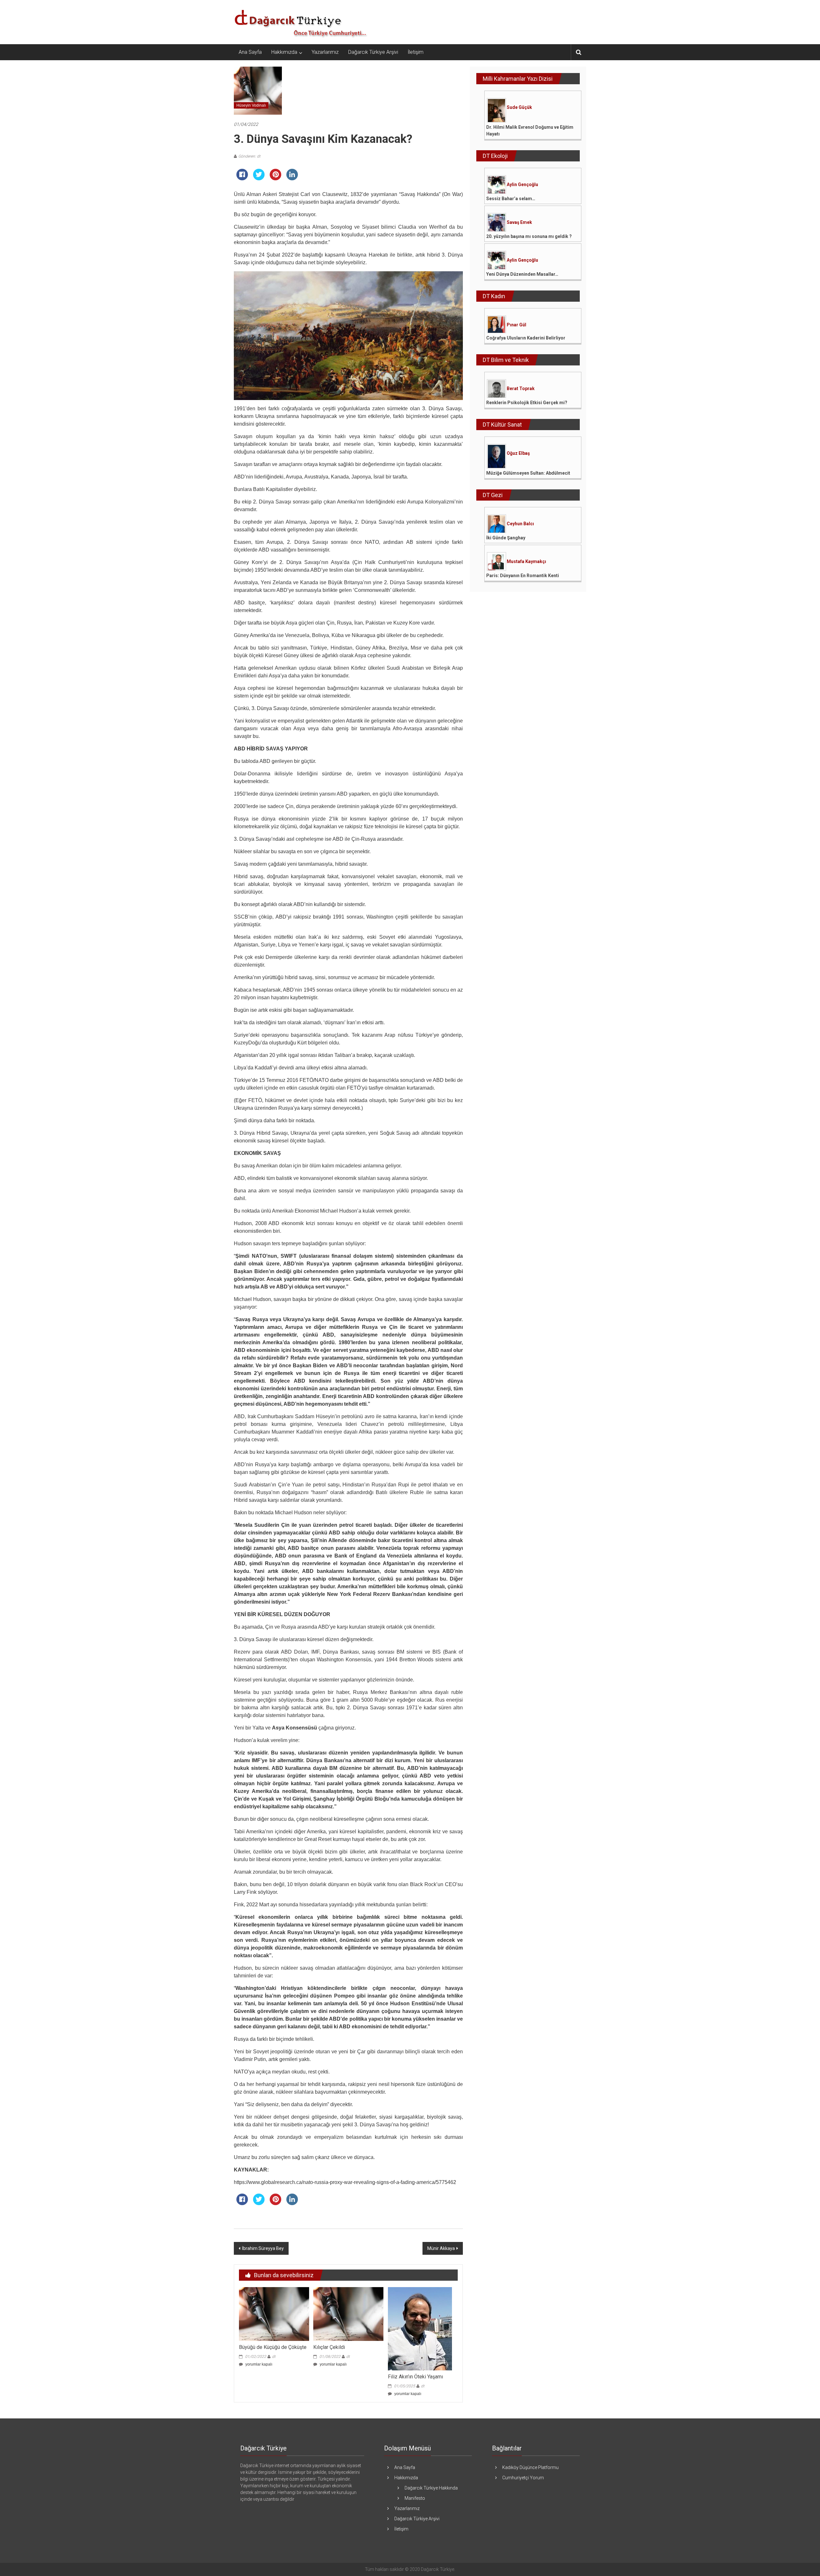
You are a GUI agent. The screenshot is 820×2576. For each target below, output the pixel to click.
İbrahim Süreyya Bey (263, 2248)
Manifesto (415, 2498)
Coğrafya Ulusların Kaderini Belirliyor (526, 338)
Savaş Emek (519, 222)
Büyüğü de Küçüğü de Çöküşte (273, 2347)
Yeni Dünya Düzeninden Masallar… (522, 274)
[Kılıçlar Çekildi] (348, 2314)
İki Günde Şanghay (506, 538)
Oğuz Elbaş (518, 453)
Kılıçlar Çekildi (329, 2347)
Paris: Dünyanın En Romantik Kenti (523, 576)
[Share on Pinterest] (275, 178)
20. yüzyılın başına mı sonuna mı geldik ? (529, 236)
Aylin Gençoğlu (522, 184)
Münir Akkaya (441, 2248)
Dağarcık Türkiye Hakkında (431, 2488)
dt (274, 2357)
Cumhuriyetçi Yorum (523, 2478)
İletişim (416, 52)
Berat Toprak (521, 388)
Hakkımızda (284, 52)
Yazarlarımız (325, 52)
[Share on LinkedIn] (292, 178)
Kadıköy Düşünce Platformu (530, 2467)
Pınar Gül (517, 325)
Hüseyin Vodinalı (251, 105)
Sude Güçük (519, 107)
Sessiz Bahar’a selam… (511, 199)
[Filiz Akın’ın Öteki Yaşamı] (420, 2328)
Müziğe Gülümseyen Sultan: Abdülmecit (528, 473)
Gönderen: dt (249, 156)
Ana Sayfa (250, 52)
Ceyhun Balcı (520, 524)
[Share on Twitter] (259, 178)
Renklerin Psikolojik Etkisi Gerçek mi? (527, 403)
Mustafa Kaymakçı (526, 561)
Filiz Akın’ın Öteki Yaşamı (415, 2377)
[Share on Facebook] (242, 178)
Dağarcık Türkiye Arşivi (373, 52)
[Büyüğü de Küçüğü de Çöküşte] (274, 2314)
